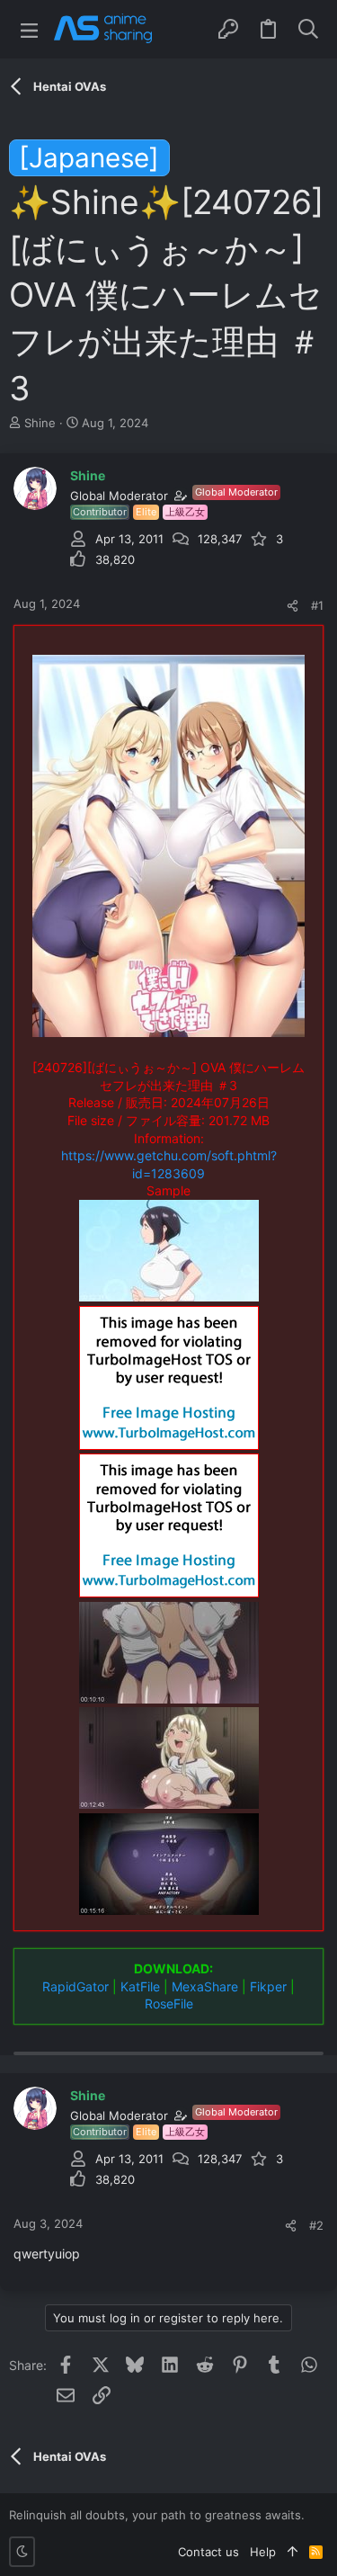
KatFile (140, 1986)
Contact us (208, 2552)
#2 (316, 2225)
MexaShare (205, 1986)
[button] (29, 29)
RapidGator (75, 1986)
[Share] (293, 606)
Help (263, 2552)
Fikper (268, 1986)
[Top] (293, 2552)
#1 (317, 605)
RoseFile (169, 2004)
